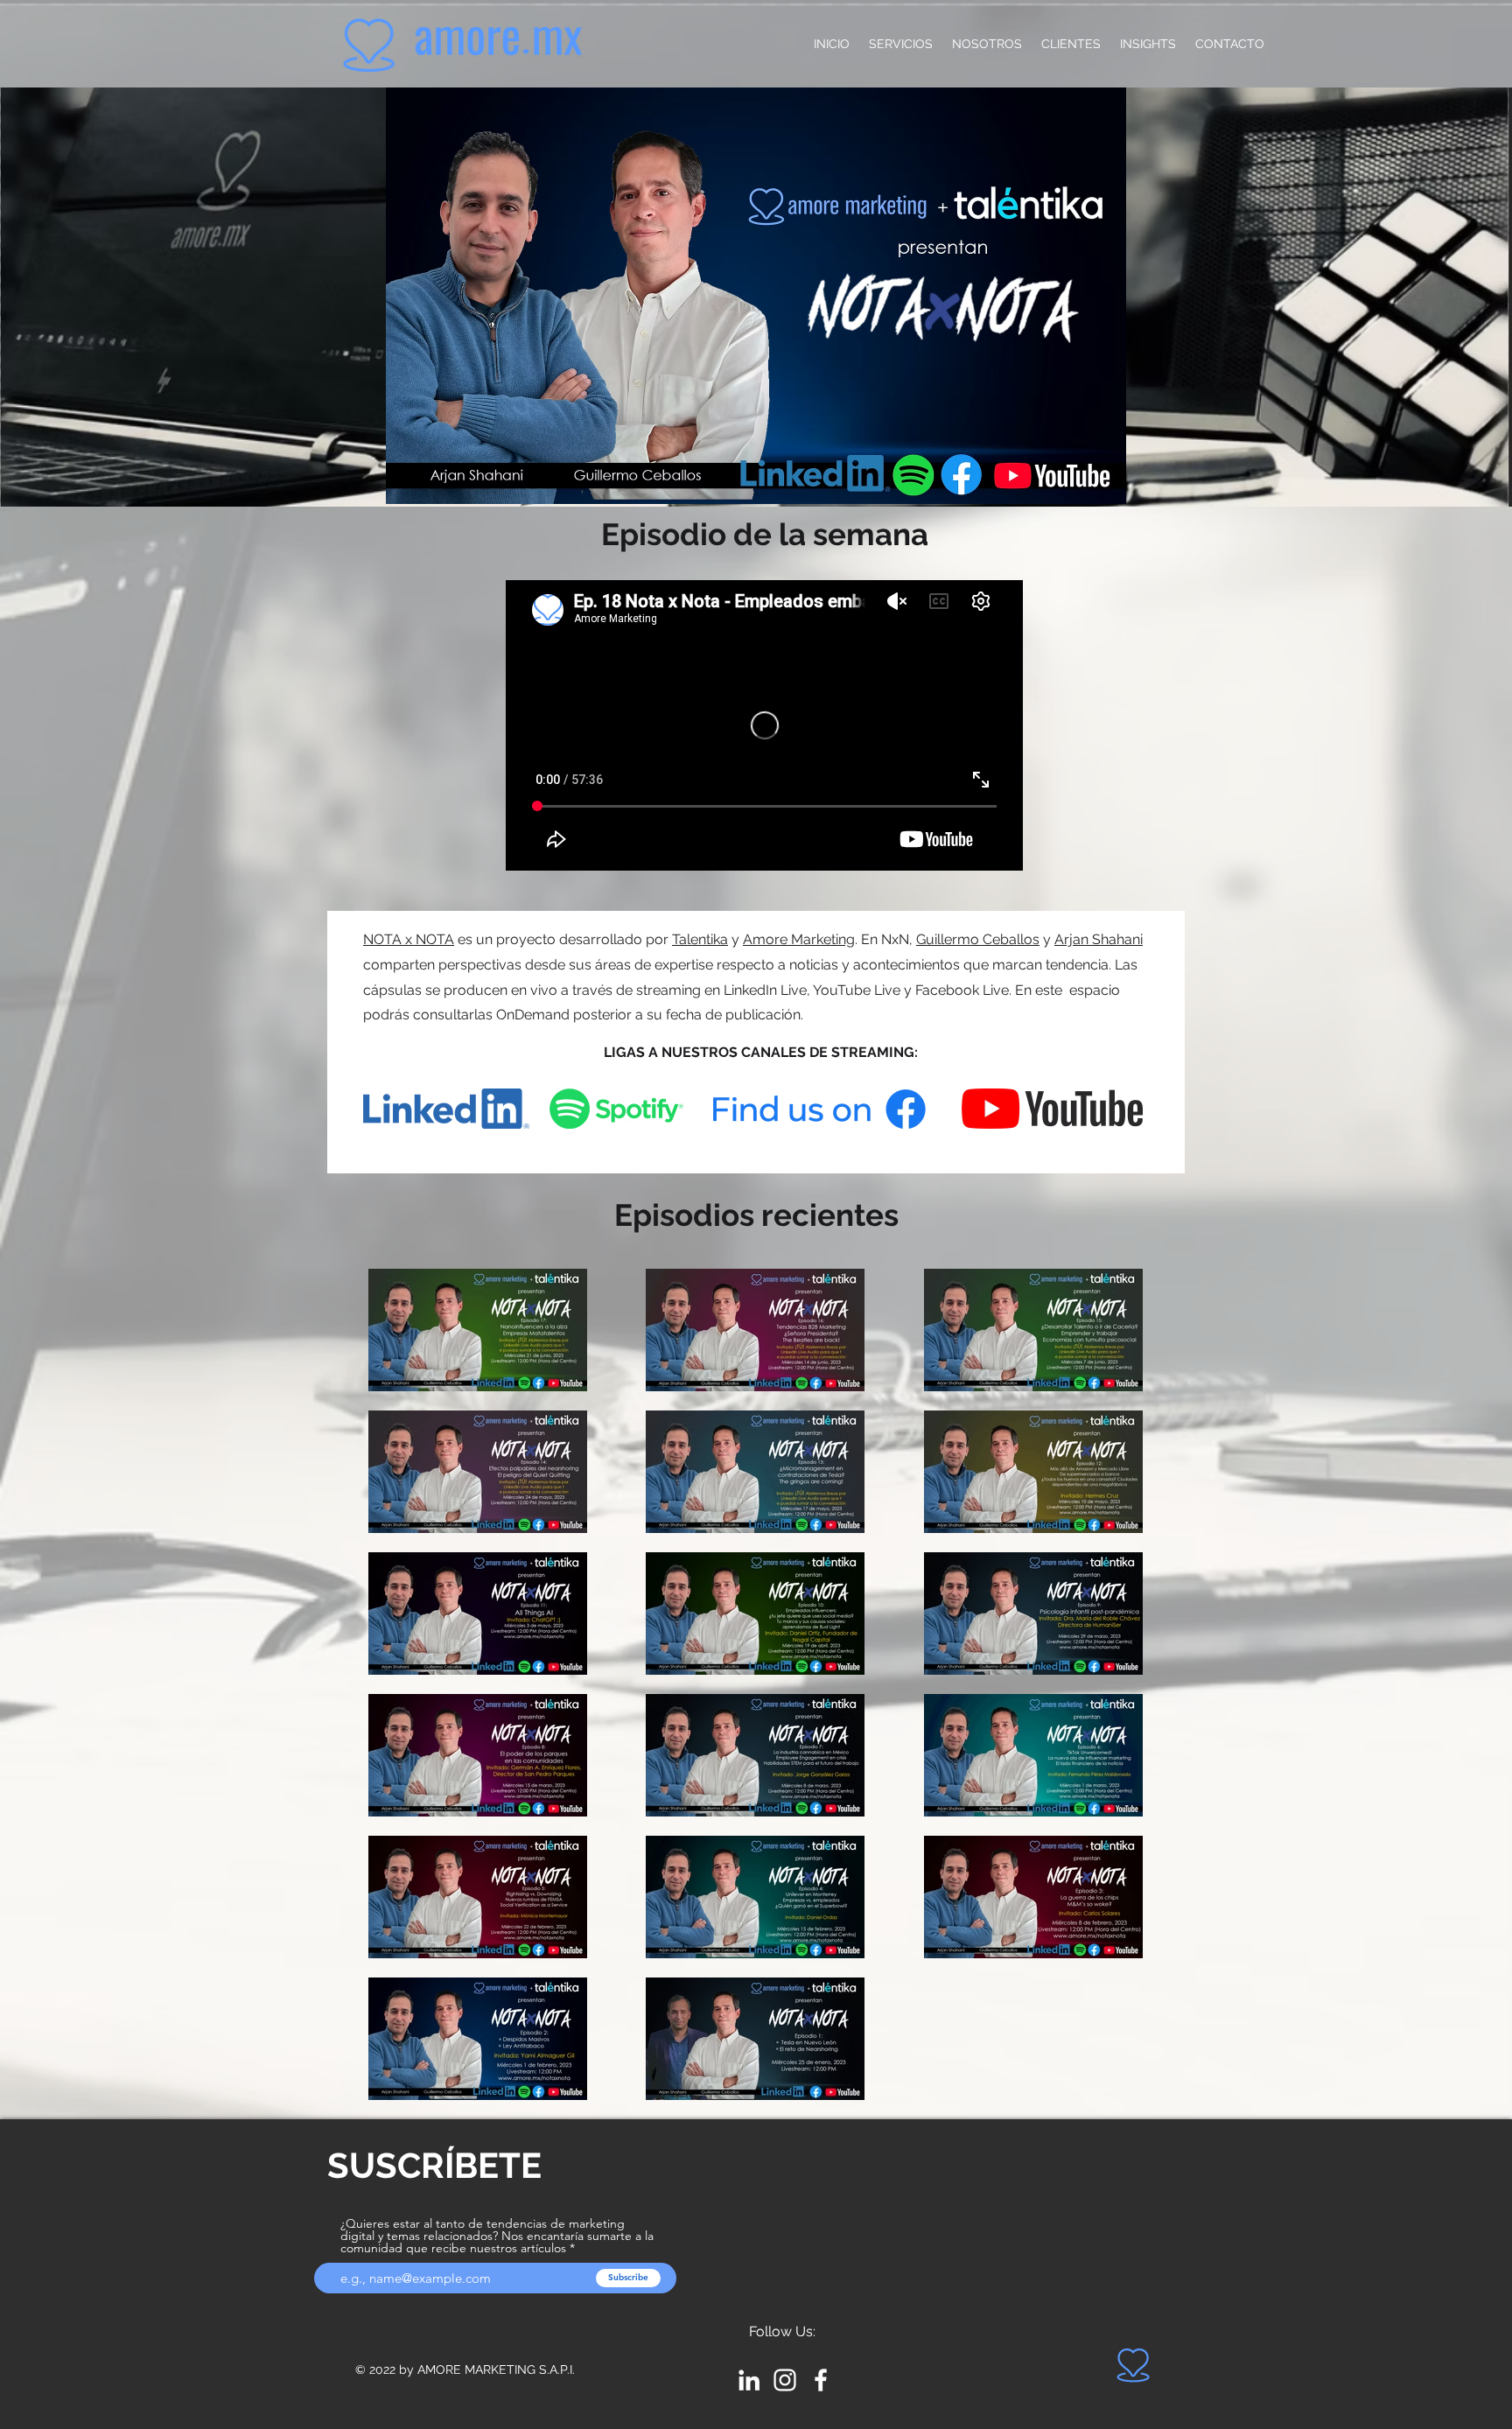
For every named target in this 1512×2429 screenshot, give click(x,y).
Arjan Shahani (1099, 939)
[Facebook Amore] (821, 2380)
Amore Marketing (799, 939)
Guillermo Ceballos (978, 939)
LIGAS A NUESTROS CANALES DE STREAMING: (761, 1052)
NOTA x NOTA (409, 939)
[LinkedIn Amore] (749, 2380)
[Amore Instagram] (785, 2380)
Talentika (700, 939)
